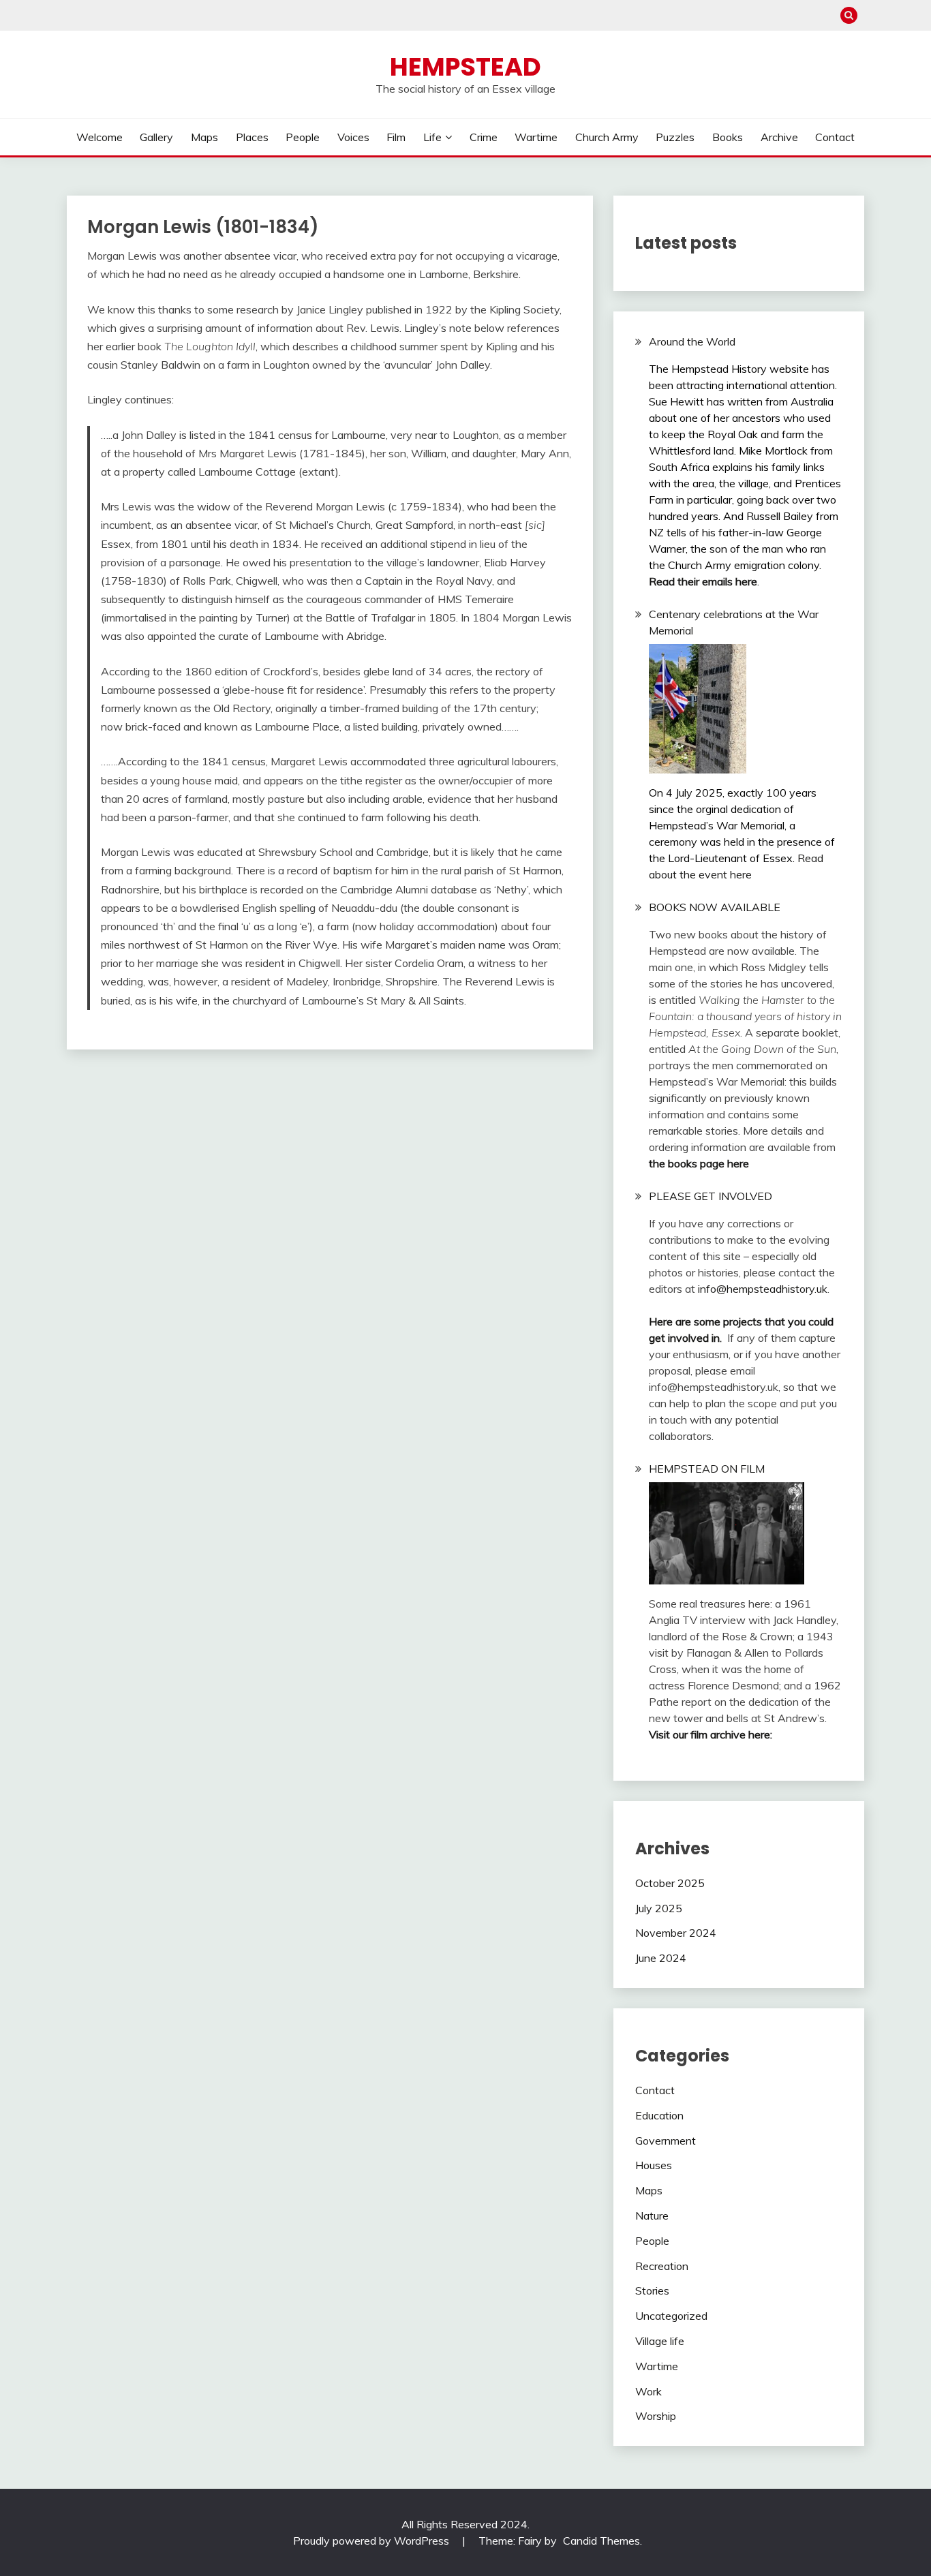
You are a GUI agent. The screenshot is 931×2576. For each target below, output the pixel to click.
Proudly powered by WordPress (372, 2541)
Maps (204, 137)
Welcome (100, 137)
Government (666, 2141)
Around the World (692, 341)
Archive (779, 137)
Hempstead (465, 67)
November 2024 (676, 1933)
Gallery (156, 137)
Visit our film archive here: (711, 1734)
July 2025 (659, 1908)
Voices (353, 137)
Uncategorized (671, 2316)
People (303, 137)
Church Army (607, 137)
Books (728, 137)
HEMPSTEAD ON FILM (707, 1469)
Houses (654, 2165)
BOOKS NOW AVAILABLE (715, 907)
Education (659, 2115)
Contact (835, 137)
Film (396, 137)
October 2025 (670, 1883)
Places (252, 137)
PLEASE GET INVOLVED (711, 1196)
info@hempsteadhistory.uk (763, 1289)
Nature (652, 2215)
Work (648, 2391)
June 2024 (661, 1958)
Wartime (536, 137)
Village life (660, 2341)
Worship (656, 2416)
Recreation (662, 2266)
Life (432, 137)
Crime (484, 137)
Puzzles (675, 137)
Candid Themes (601, 2541)
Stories (652, 2290)
